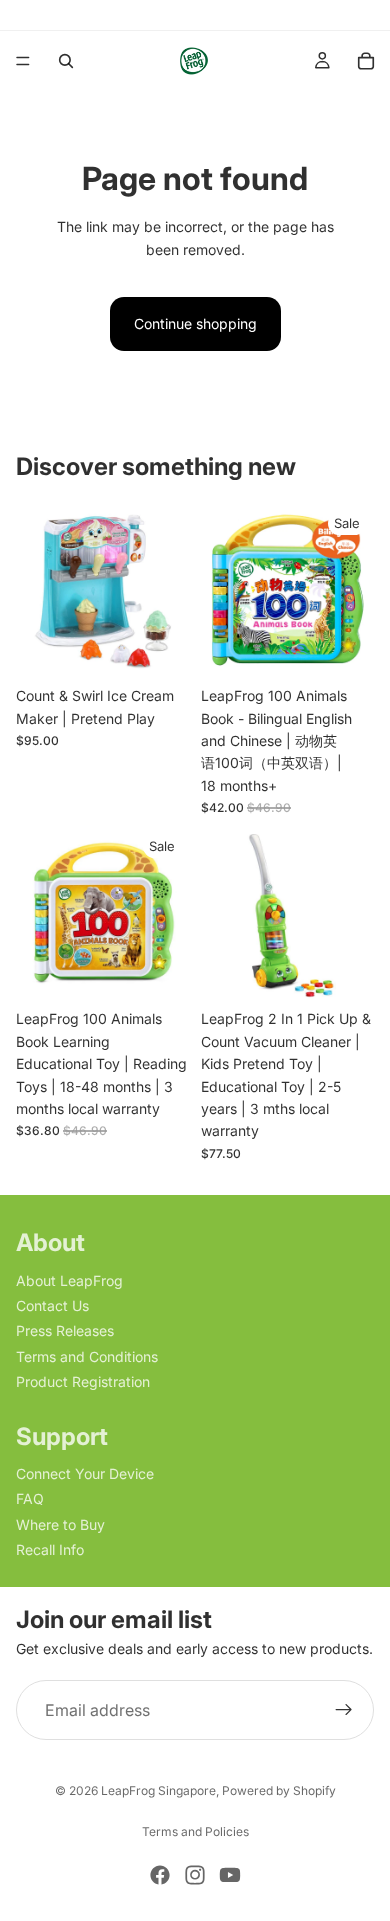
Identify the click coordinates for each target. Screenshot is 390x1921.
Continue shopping (195, 323)
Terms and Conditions (87, 1356)
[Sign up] (344, 1710)
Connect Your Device (85, 1473)
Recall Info (50, 1549)
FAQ (30, 1498)
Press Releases (65, 1331)
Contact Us (52, 1305)
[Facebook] (160, 1875)
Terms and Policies (195, 1831)
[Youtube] (230, 1875)
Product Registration (83, 1381)
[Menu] (23, 61)
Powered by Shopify (279, 1790)
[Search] (66, 61)
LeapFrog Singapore (158, 1790)
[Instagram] (195, 1875)
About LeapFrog (69, 1280)
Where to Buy (60, 1524)
